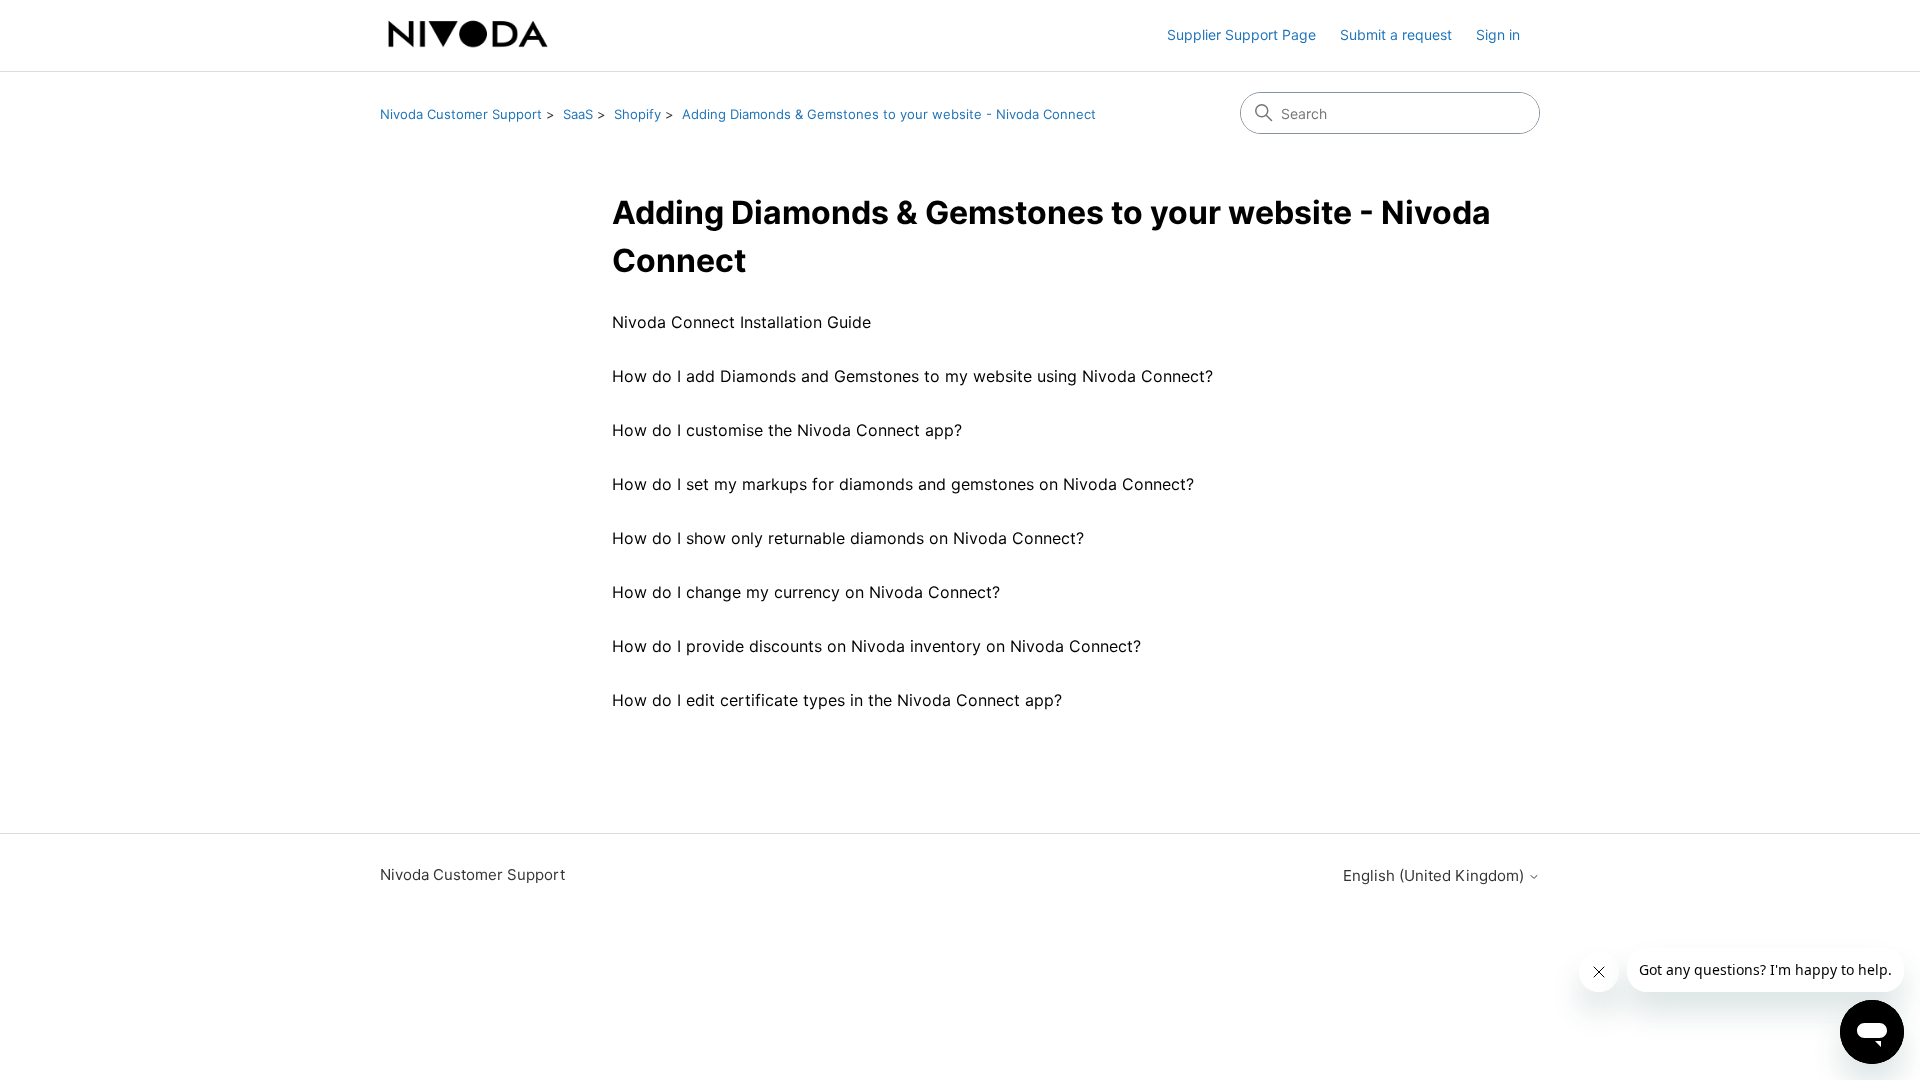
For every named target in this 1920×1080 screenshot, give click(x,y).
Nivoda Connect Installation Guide (741, 322)
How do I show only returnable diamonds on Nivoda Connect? (848, 538)
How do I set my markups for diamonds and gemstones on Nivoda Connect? (903, 484)
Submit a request (1396, 34)
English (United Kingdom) (1435, 875)
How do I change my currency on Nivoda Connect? (806, 592)
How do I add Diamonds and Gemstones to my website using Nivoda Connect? (912, 376)
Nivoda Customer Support (461, 114)
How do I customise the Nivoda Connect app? (787, 430)
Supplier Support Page (1241, 34)
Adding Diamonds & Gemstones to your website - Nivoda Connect (889, 114)
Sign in (1498, 34)
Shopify (637, 114)
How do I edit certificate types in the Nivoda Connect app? (837, 700)
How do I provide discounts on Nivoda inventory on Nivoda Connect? (876, 646)
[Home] (468, 35)
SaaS (578, 114)
